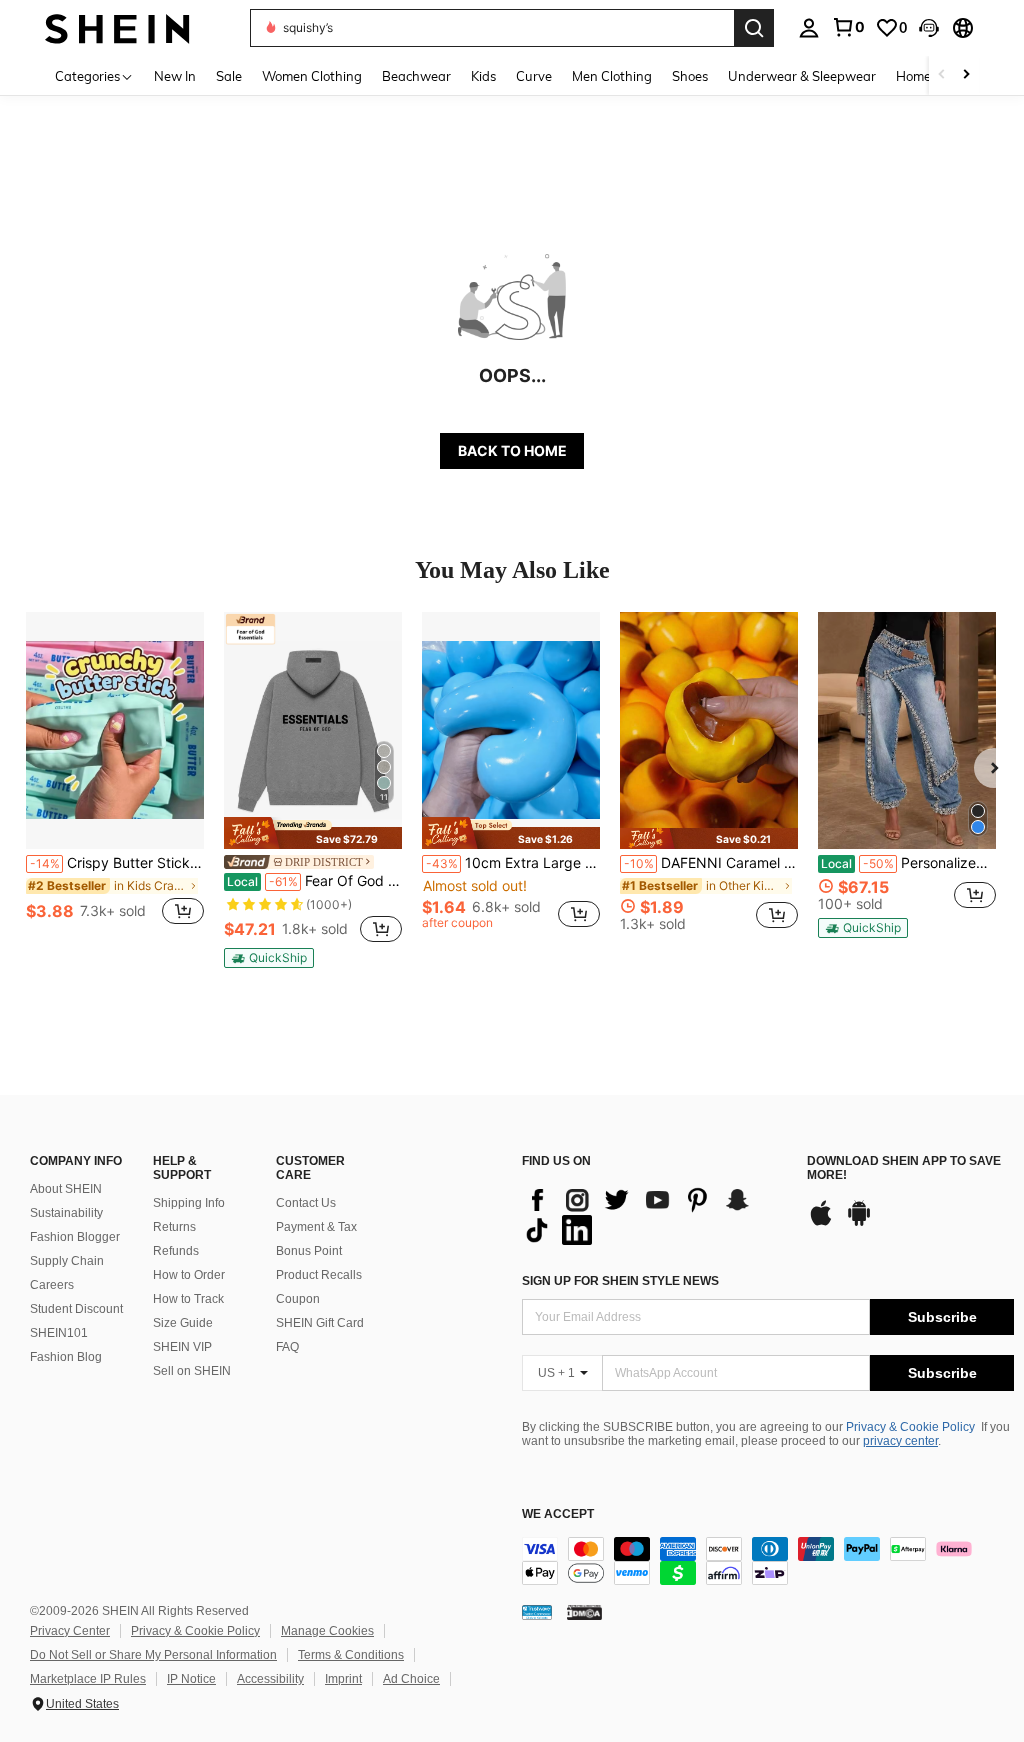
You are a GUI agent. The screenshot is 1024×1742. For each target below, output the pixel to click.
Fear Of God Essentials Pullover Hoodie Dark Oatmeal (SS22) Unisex (314, 881)
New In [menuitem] (175, 76)
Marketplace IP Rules (88, 1679)
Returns (174, 1227)
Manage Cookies (327, 1631)
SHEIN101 (59, 1333)
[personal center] (809, 28)
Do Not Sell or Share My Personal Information (153, 1655)
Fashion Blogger (75, 1237)
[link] (848, 27)
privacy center (900, 1441)
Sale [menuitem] (229, 76)
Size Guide (183, 1323)
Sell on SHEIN (192, 1371)
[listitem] (115, 779)
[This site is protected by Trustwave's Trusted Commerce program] (537, 1612)
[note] (313, 832)
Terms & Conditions (351, 1655)
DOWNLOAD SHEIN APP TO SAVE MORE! (904, 1168)
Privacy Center (70, 1631)
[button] (929, 28)
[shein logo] (117, 27)
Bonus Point (309, 1251)
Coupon (298, 1299)
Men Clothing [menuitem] (612, 76)
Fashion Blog (66, 1357)
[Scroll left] (942, 75)
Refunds (176, 1251)
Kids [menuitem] (483, 76)
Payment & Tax (316, 1227)
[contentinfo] (768, 1561)
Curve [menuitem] (534, 76)
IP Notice (191, 1679)
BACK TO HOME (512, 450)
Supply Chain (67, 1261)
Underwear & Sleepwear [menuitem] (802, 76)
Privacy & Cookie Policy (910, 1427)
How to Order (189, 1275)
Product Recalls (319, 1275)
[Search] (754, 28)
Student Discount (76, 1309)
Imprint (343, 1679)
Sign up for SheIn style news (620, 1281)
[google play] (859, 1223)
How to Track (188, 1299)
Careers (52, 1285)
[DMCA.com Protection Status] (584, 1612)
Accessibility (270, 1679)
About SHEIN (66, 1189)
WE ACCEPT (558, 1514)
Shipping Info (189, 1203)
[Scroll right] (966, 75)
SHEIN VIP (182, 1347)
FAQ (287, 1347)
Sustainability (66, 1213)
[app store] (821, 1223)
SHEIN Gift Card (320, 1323)
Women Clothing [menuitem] (312, 76)
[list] (654, 1215)
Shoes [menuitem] (690, 76)
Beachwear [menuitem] (416, 76)
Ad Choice (411, 1679)
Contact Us (306, 1203)
